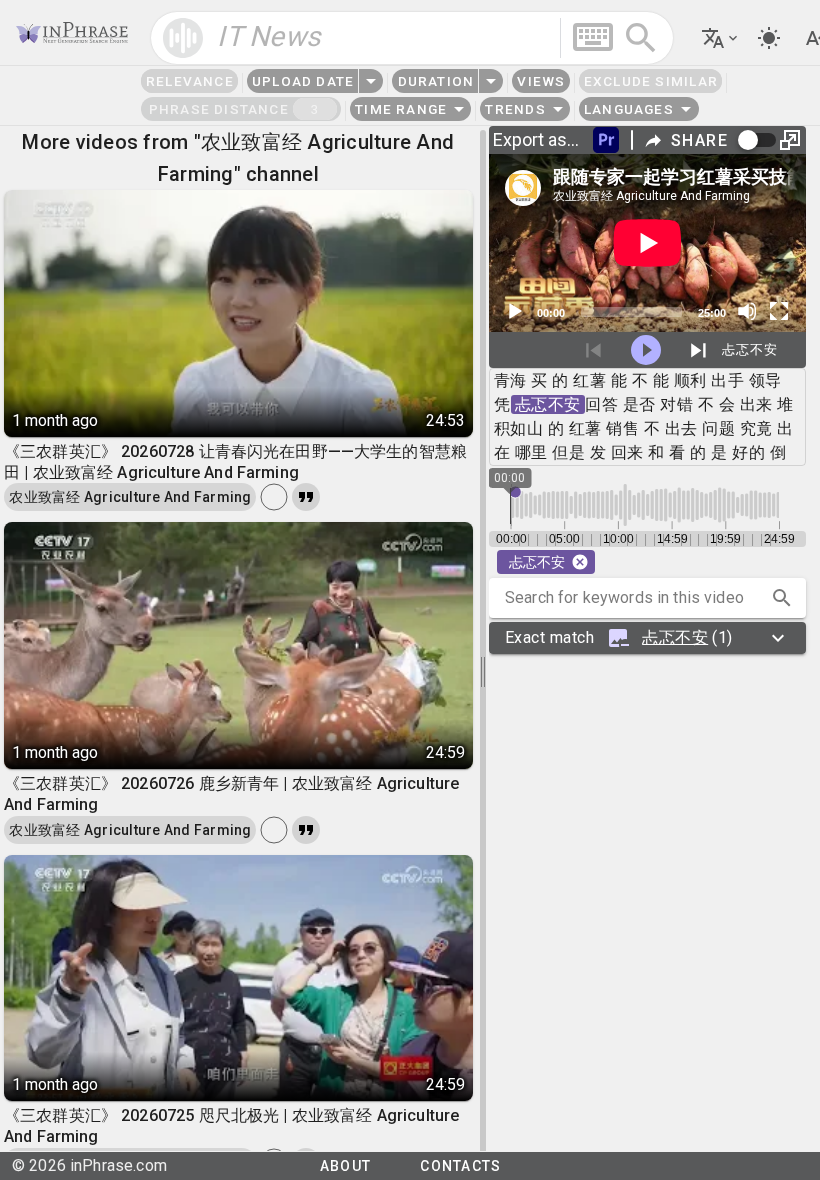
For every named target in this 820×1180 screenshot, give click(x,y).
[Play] (514, 311)
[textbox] (411, 38)
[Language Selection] (721, 38)
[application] (647, 243)
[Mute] (747, 311)
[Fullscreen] (779, 311)
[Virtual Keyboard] (593, 37)
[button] (782, 598)
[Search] (641, 38)
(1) (619, 637)
